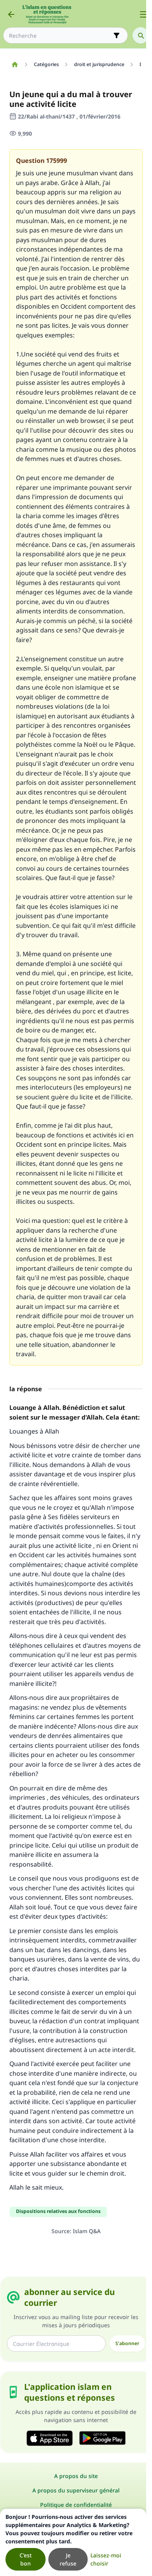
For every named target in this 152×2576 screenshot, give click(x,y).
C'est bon (26, 2559)
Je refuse (68, 2559)
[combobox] (60, 36)
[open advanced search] (117, 35)
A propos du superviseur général (76, 2490)
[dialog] (73, 2542)
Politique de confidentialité (76, 2505)
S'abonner (127, 2343)
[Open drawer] (143, 14)
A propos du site (76, 2476)
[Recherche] (141, 35)
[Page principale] (15, 65)
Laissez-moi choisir (106, 2559)
